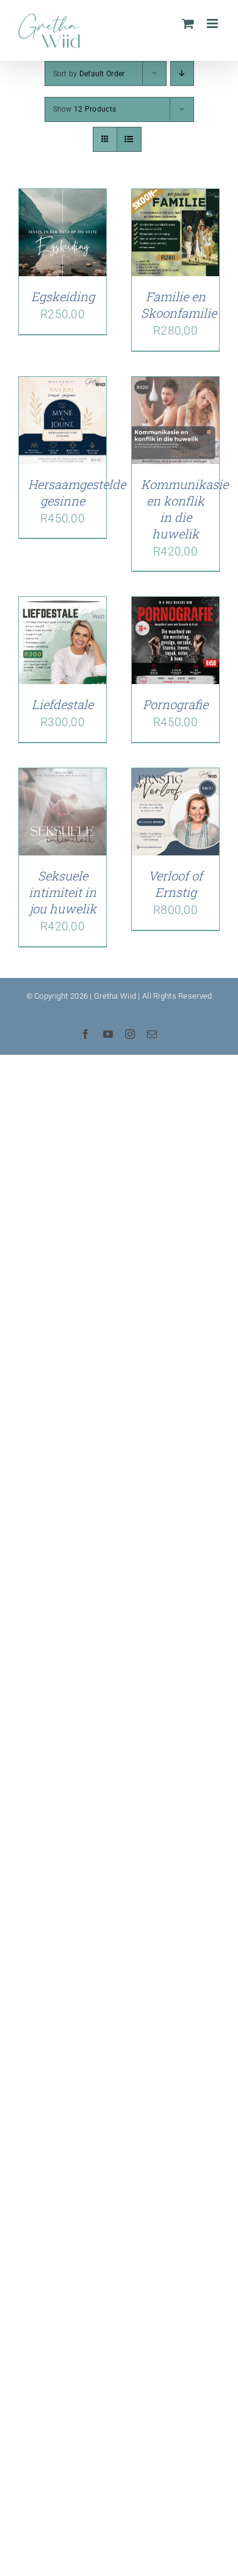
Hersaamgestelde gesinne (77, 492)
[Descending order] (182, 73)
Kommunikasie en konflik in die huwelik (185, 509)
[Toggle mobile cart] (188, 23)
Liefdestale (63, 704)
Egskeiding (63, 296)
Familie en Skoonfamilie (179, 305)
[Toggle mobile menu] (213, 23)
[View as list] (129, 139)
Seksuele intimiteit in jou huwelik (63, 892)
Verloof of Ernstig (175, 884)
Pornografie (175, 704)
